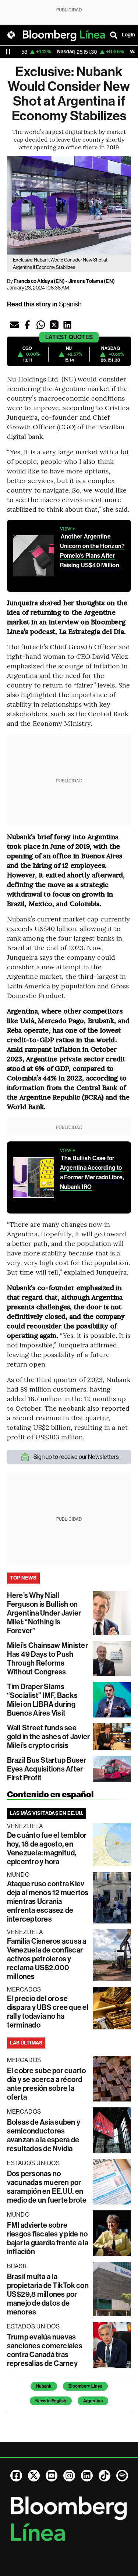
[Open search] (114, 35)
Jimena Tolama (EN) (92, 281)
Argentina (93, 2401)
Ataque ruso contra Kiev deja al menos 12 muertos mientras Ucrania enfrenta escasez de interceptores (48, 1901)
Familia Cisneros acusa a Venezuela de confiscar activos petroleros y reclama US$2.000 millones (47, 1959)
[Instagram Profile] (69, 2476)
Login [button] (128, 35)
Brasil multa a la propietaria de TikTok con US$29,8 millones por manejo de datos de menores (48, 2294)
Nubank (44, 2386)
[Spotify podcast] (122, 2476)
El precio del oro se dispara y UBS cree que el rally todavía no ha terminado (48, 2012)
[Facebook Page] (16, 2476)
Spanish (70, 304)
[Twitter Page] (34, 2476)
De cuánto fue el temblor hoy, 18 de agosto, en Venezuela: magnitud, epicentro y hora (47, 1848)
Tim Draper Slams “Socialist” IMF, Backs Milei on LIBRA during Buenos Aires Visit (42, 1700)
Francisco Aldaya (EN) (39, 281)
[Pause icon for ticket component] (8, 52)
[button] (14, 325)
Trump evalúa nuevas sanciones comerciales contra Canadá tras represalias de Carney (45, 2350)
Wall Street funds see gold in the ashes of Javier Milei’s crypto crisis (48, 1737)
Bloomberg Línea (85, 2386)
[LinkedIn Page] (87, 2476)
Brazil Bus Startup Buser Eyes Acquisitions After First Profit (47, 1769)
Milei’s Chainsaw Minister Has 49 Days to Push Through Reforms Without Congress (47, 1659)
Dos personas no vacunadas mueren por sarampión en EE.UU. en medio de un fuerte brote (47, 2187)
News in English (51, 2401)
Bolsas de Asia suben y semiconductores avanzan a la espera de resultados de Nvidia (44, 2135)
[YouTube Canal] (52, 2476)
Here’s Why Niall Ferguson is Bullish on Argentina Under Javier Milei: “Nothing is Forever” (44, 1613)
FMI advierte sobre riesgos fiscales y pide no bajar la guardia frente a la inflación (48, 2238)
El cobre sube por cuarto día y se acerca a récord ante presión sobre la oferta (47, 2084)
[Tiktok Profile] (105, 2476)
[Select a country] (11, 35)
